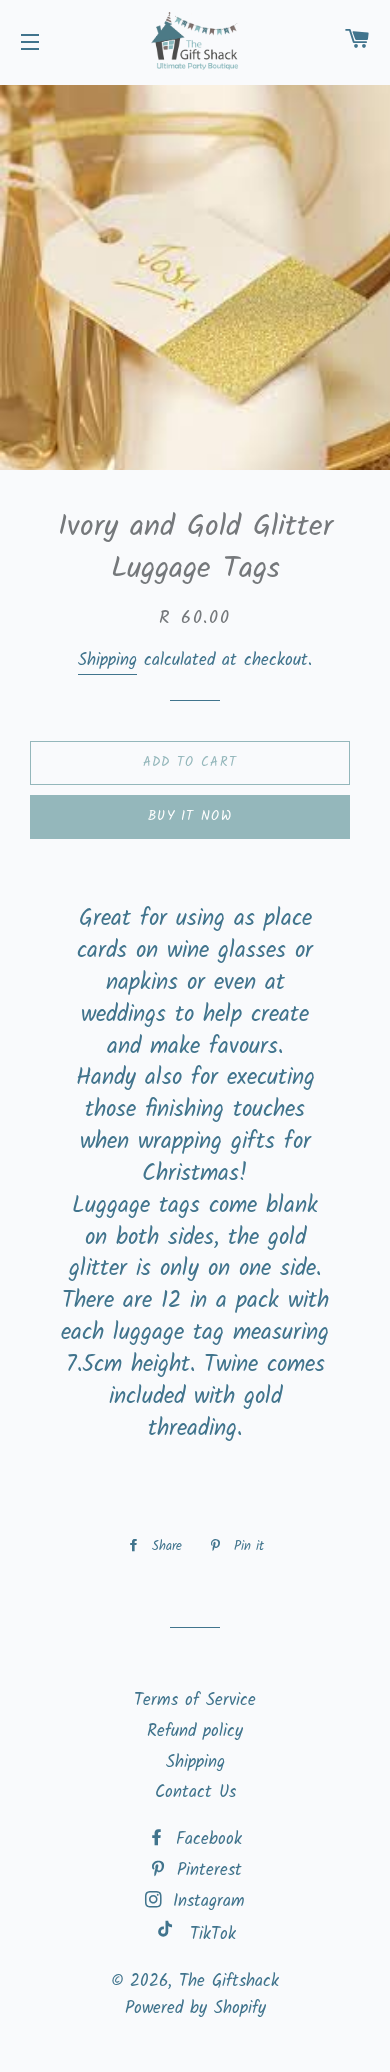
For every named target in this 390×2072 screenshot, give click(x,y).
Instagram (205, 1901)
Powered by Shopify (195, 2008)
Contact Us (195, 1792)
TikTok (213, 1934)
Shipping (107, 660)
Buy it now (190, 816)
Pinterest (206, 1870)
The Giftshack (229, 1981)
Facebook (205, 1839)
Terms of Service (195, 1700)
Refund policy (195, 1731)
